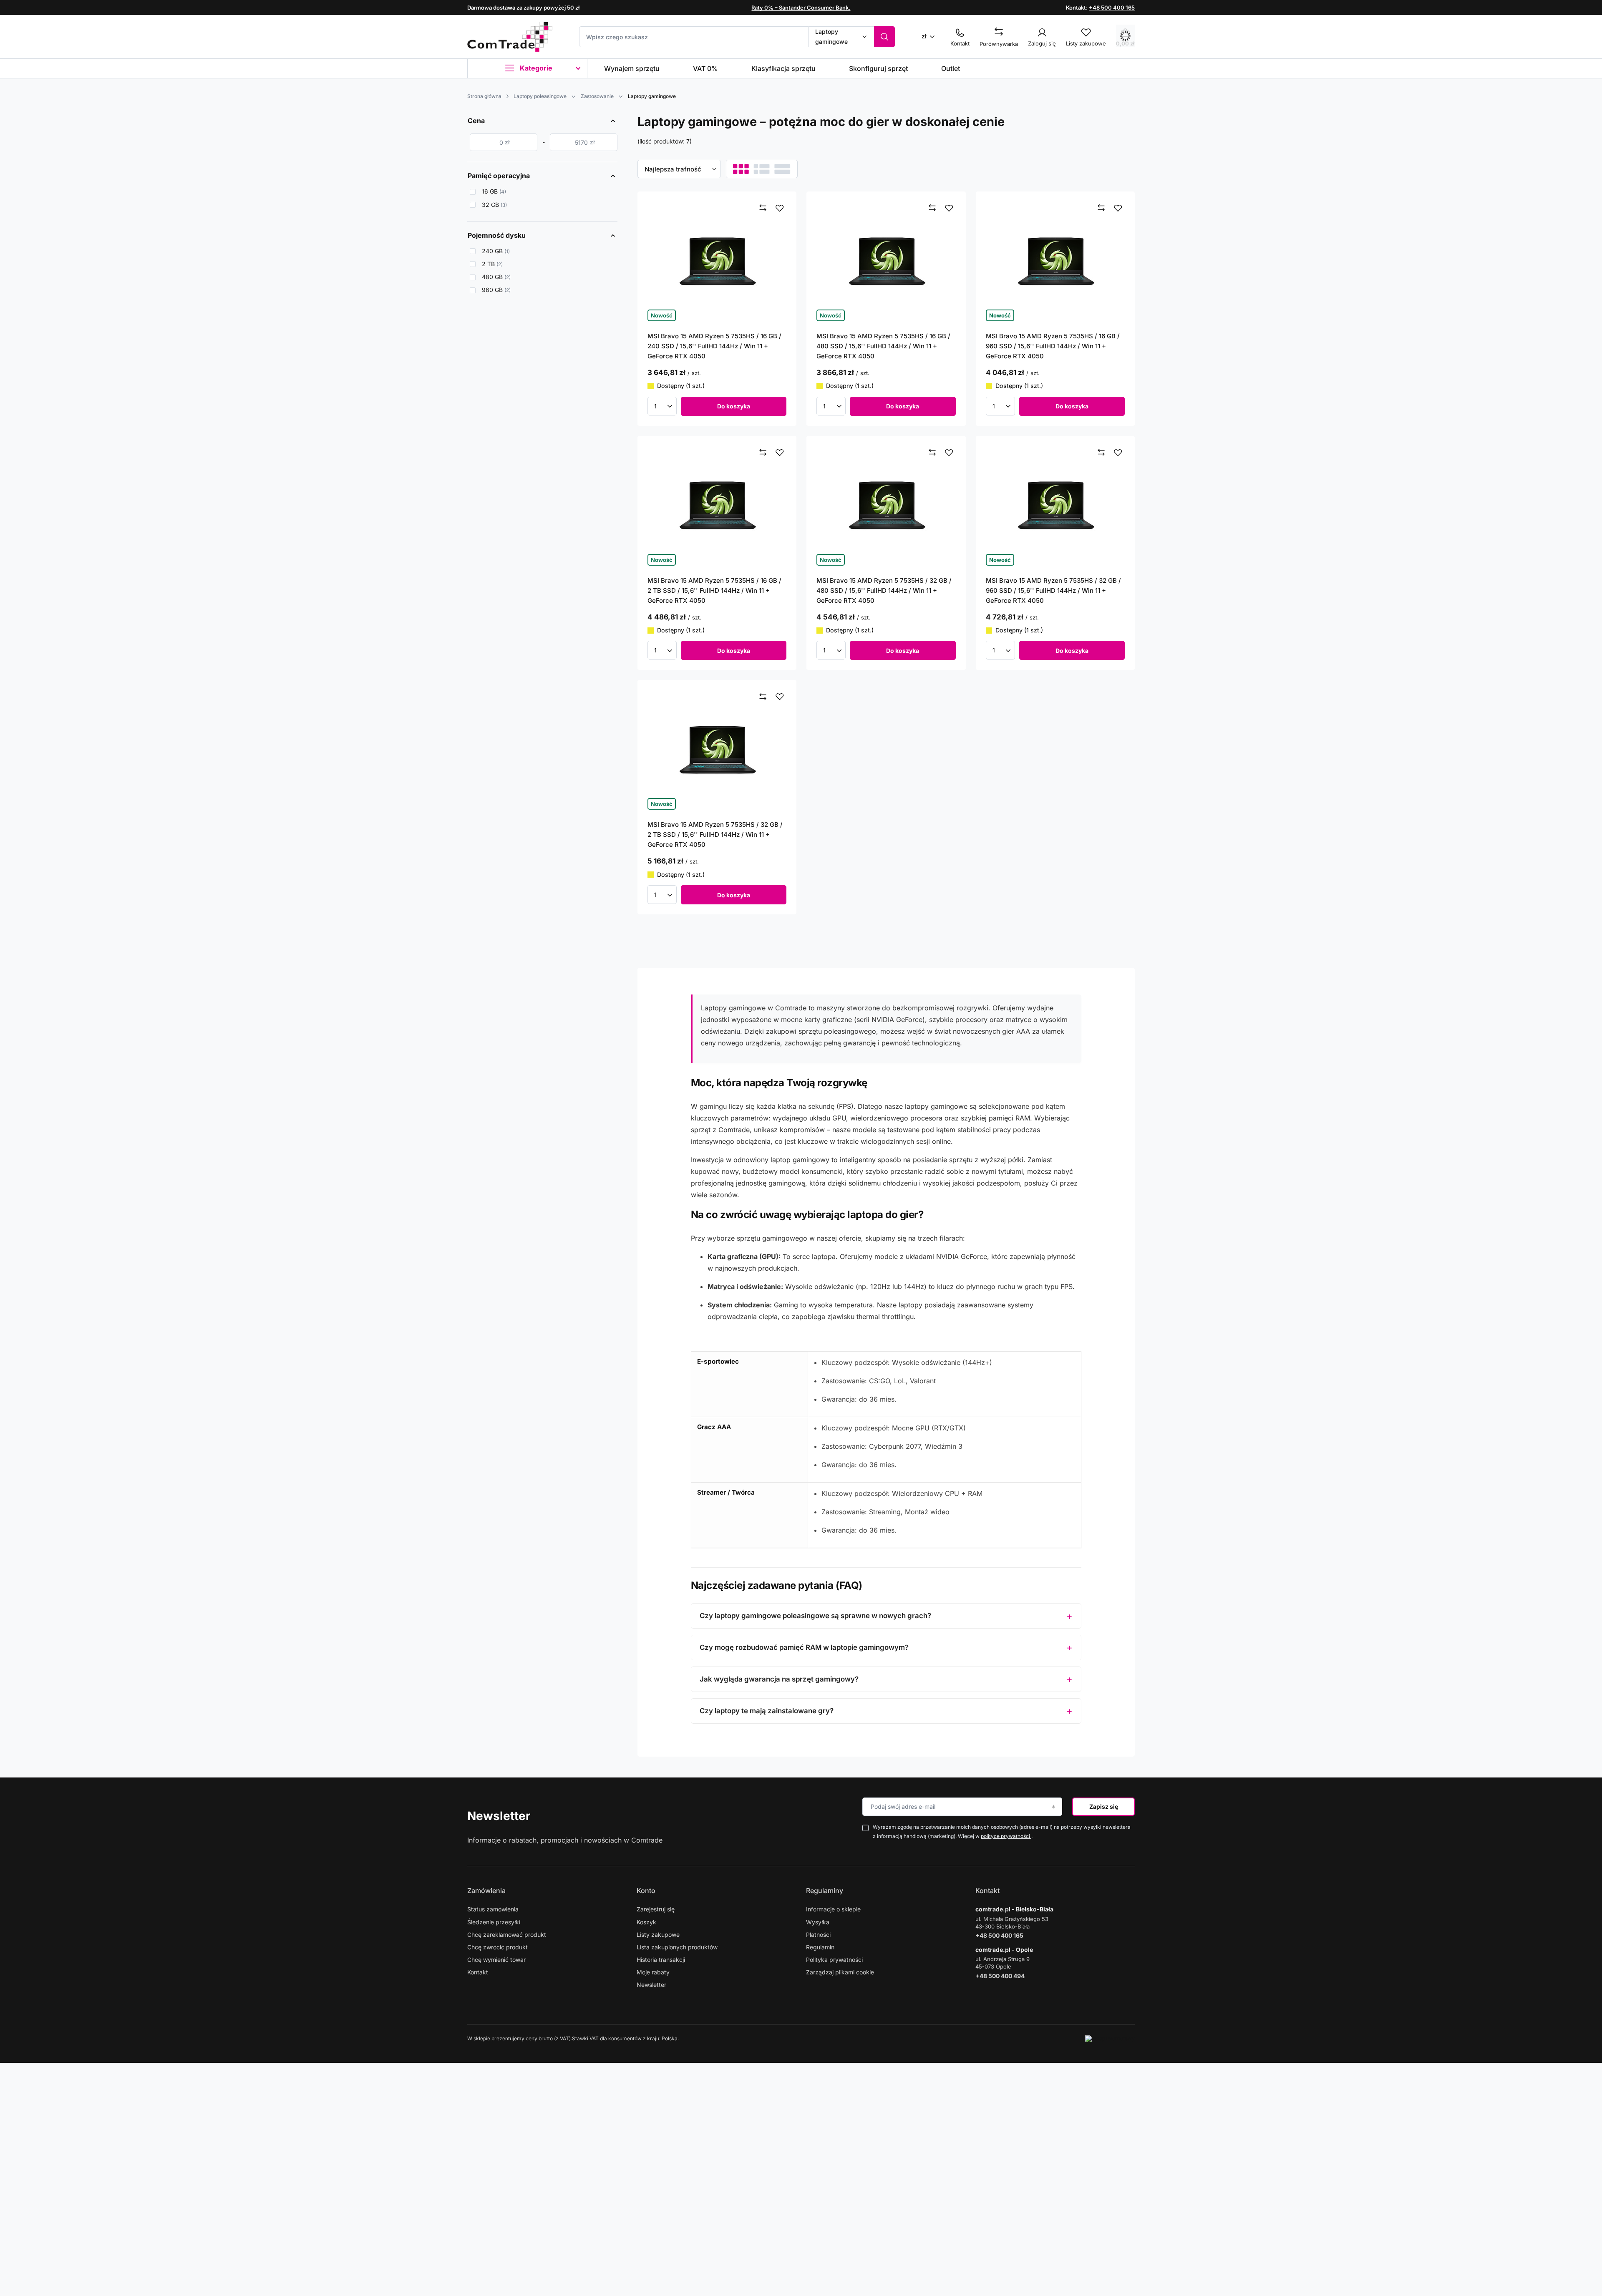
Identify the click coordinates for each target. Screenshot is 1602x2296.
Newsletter (499, 1816)
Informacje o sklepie (833, 1909)
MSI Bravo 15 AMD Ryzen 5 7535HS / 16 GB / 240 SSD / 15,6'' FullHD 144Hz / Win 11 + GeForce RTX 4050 (714, 346)
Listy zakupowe (658, 1935)
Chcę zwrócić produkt (497, 1947)
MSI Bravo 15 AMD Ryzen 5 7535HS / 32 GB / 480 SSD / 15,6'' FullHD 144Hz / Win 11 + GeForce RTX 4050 (884, 590)
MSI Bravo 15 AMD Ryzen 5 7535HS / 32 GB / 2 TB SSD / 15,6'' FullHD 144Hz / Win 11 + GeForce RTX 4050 (715, 835)
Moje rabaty (653, 1972)
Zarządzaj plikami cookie (840, 1972)
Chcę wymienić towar (496, 1960)
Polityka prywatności (834, 1960)
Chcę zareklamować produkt (507, 1935)
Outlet (951, 68)
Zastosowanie (597, 96)
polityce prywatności (1006, 1836)
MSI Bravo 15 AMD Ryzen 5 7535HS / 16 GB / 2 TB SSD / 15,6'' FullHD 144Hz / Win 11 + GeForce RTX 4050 (714, 590)
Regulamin (820, 1947)
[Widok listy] (762, 169)
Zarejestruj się (656, 1909)
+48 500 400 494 (1000, 1976)
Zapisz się (1104, 1806)
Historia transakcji (661, 1960)
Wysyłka (818, 1922)
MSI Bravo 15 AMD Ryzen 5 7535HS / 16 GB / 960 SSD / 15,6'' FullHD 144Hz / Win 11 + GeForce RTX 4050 (1053, 346)
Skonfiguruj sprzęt (878, 68)
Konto (646, 1891)
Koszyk (646, 1922)
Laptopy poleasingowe (540, 96)
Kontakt (478, 1972)
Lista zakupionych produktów (677, 1947)
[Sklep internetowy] (1110, 2039)
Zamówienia (486, 1891)
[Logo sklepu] (510, 37)
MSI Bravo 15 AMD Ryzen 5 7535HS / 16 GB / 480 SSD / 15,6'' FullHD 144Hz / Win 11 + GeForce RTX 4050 (883, 346)
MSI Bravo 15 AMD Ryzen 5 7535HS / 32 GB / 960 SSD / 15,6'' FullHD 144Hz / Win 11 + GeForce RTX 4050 (1053, 590)
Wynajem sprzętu (632, 68)
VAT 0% (705, 68)
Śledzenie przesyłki (494, 1922)
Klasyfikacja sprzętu (783, 68)
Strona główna (484, 96)
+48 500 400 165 (1112, 8)
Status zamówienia (493, 1909)
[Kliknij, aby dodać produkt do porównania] (763, 208)
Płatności (818, 1935)
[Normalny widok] (741, 169)
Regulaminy (825, 1891)
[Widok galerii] (782, 169)
